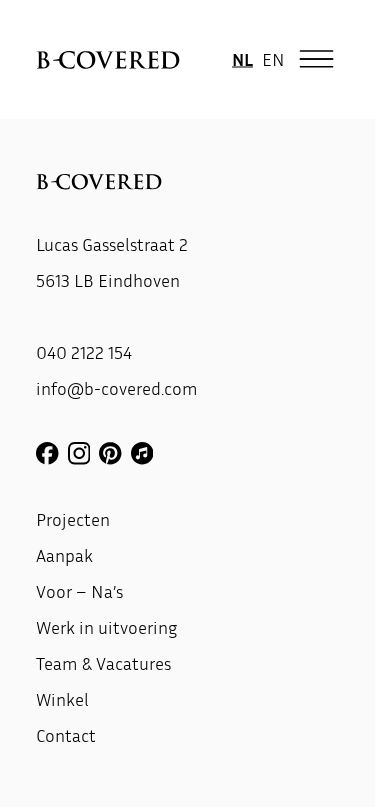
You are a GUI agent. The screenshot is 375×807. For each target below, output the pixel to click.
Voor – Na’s (79, 591)
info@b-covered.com (117, 388)
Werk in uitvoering (106, 627)
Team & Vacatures (103, 663)
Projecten (73, 519)
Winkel (62, 699)
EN (273, 59)
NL (242, 59)
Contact (66, 735)
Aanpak (64, 555)
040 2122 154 (84, 352)
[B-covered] (108, 60)
